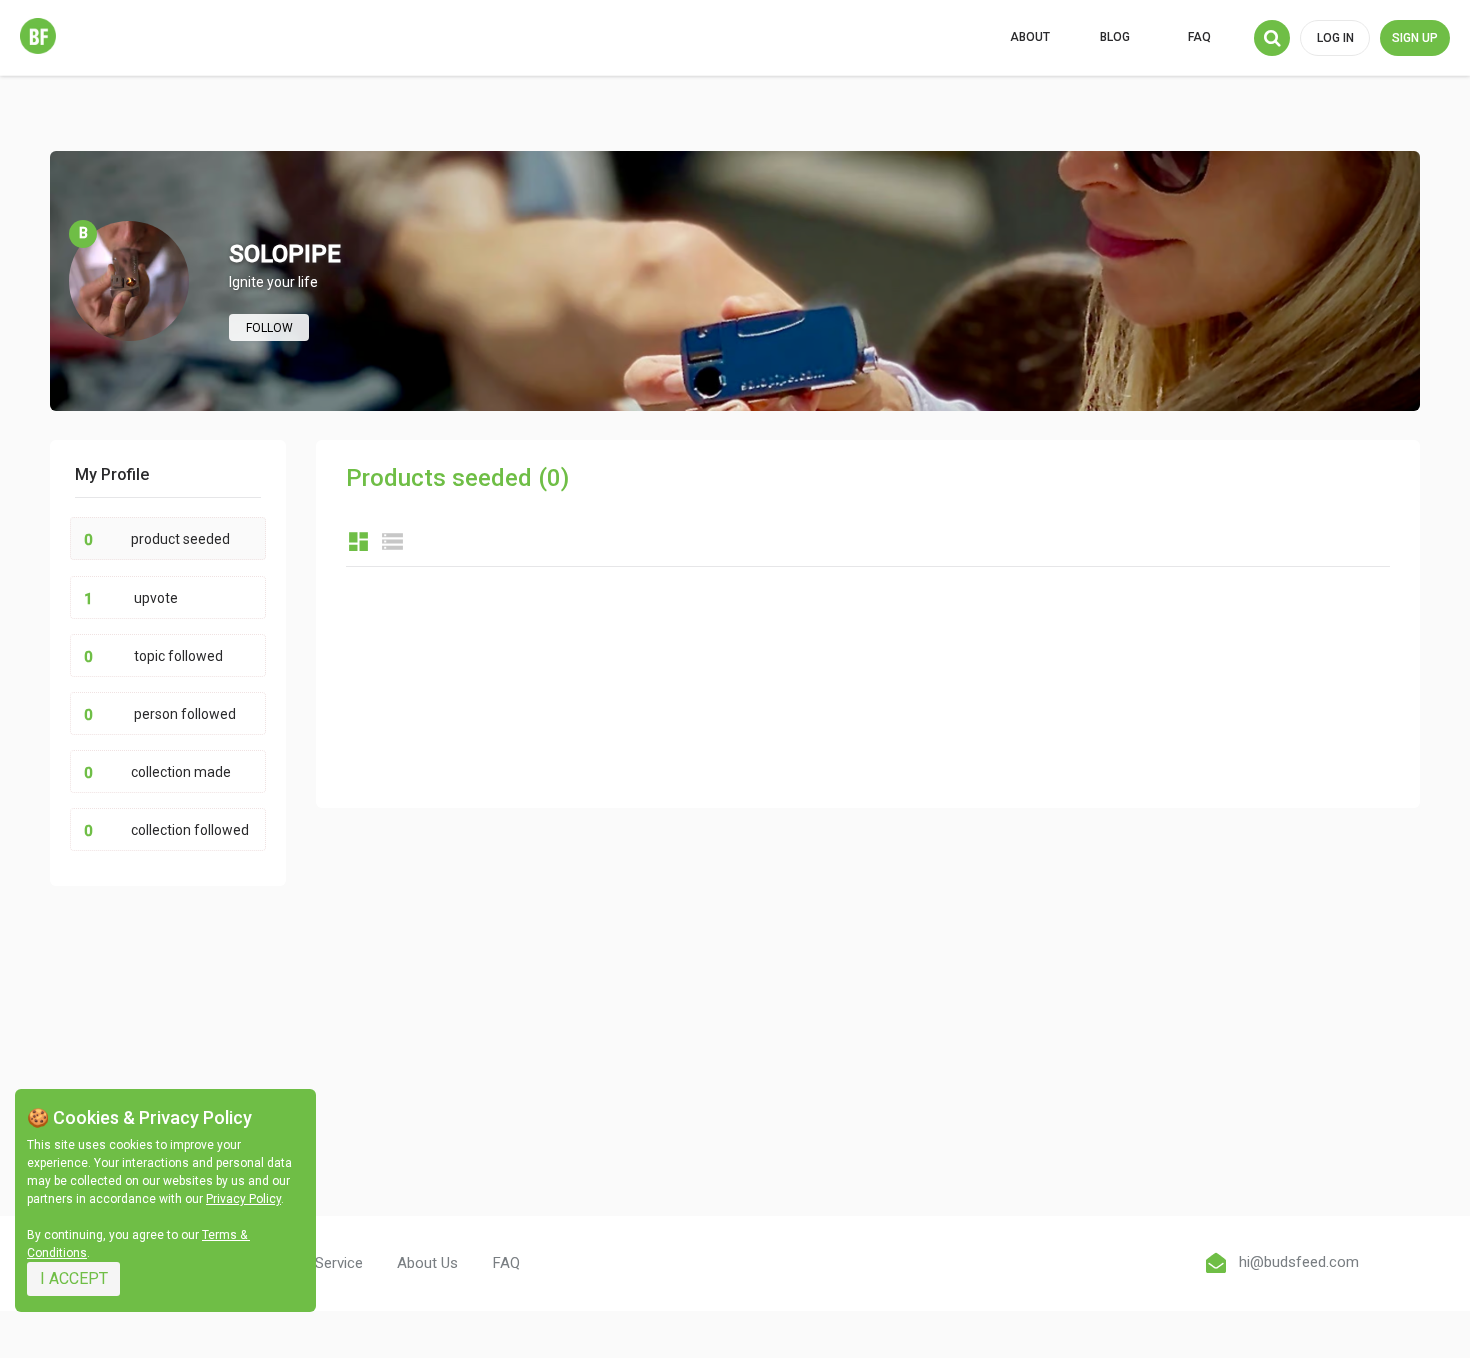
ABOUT (1030, 37)
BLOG (1115, 37)
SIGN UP (1415, 38)
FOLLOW (269, 328)
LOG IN (1335, 38)
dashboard (358, 541)
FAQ (1199, 37)
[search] (1272, 38)
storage (392, 541)
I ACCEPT (74, 1278)
